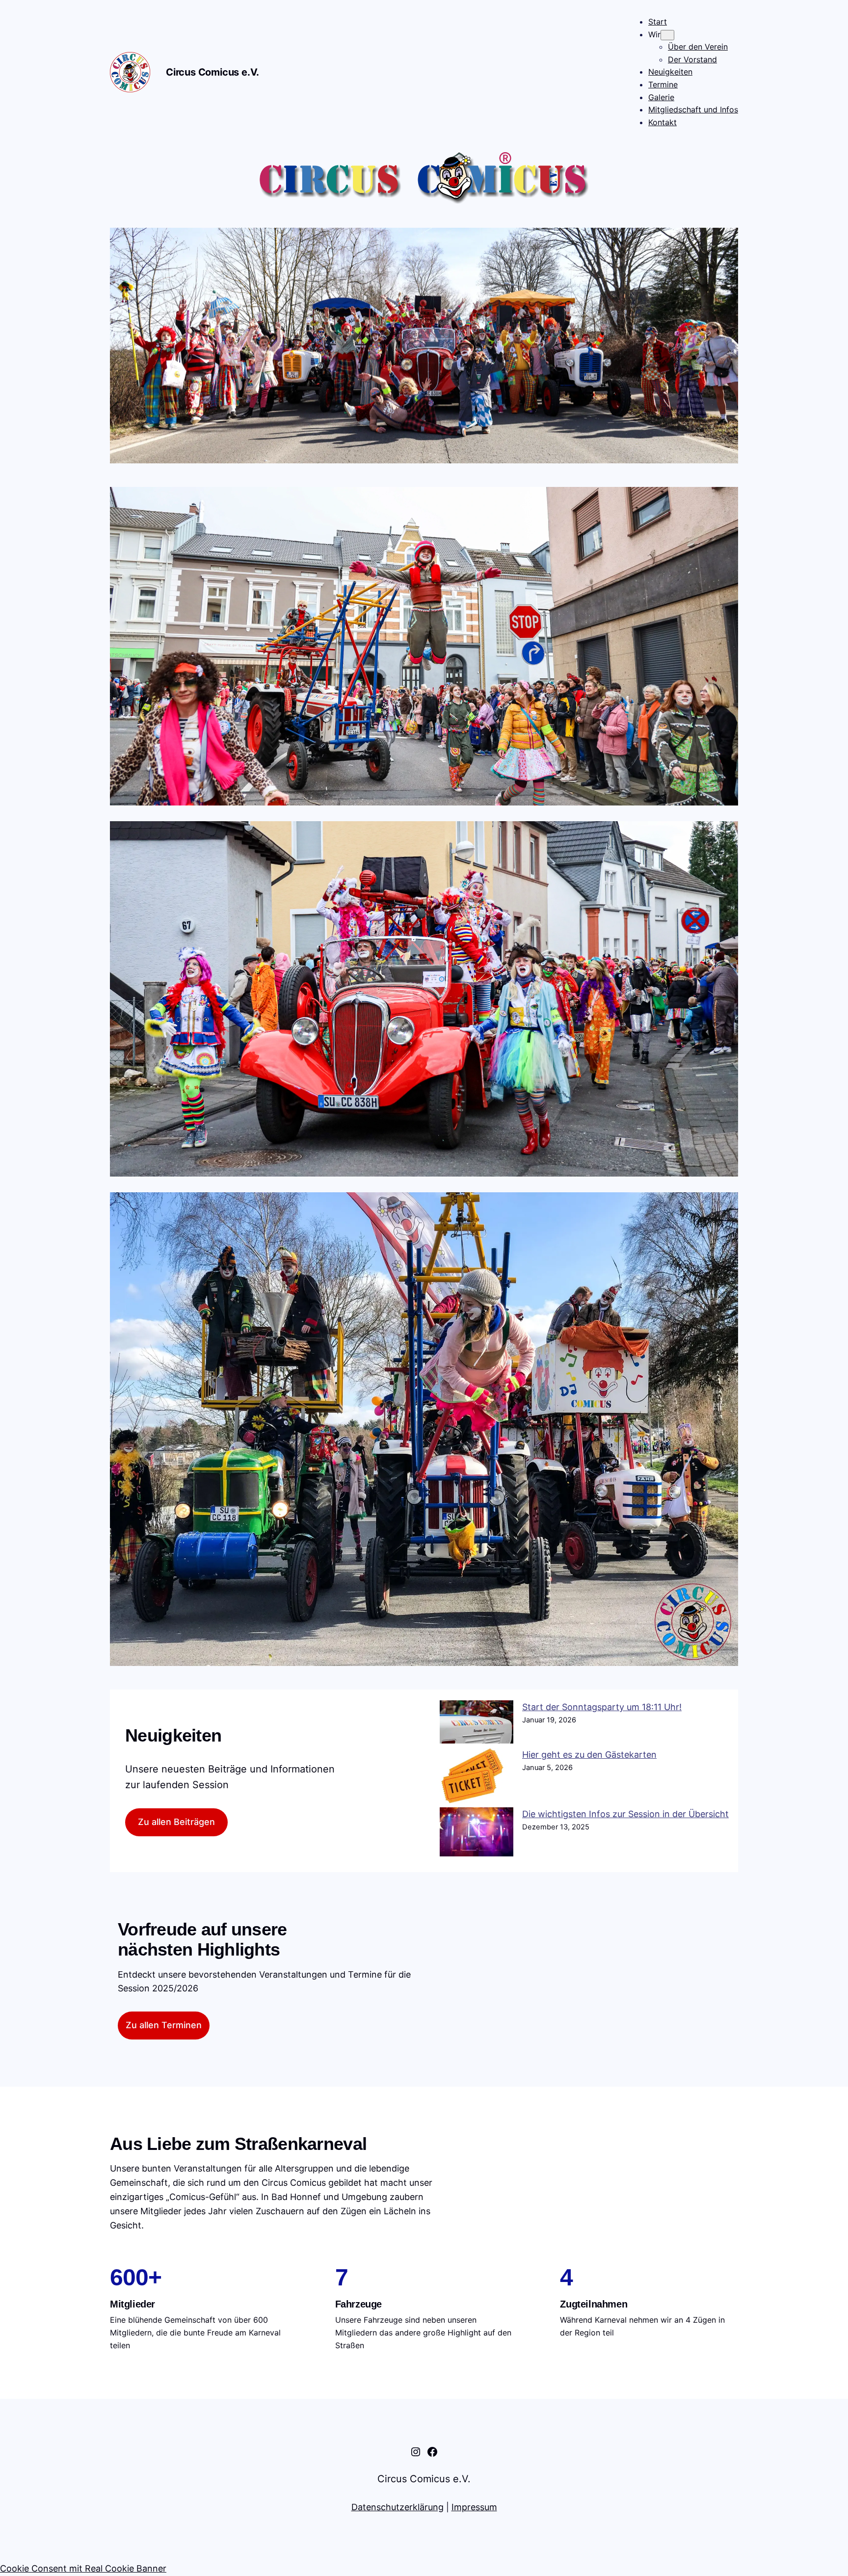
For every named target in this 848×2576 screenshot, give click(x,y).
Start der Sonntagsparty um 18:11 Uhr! (602, 1707)
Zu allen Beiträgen (176, 1822)
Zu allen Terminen (164, 2025)
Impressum (474, 2507)
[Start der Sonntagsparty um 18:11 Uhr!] (477, 1724)
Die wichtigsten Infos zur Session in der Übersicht (625, 1814)
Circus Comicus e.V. (212, 72)
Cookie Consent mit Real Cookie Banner (83, 2568)
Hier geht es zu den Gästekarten (589, 1755)
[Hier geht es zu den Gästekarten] (477, 1778)
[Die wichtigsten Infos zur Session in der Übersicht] (477, 1834)
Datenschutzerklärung (397, 2507)
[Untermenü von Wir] (667, 35)
